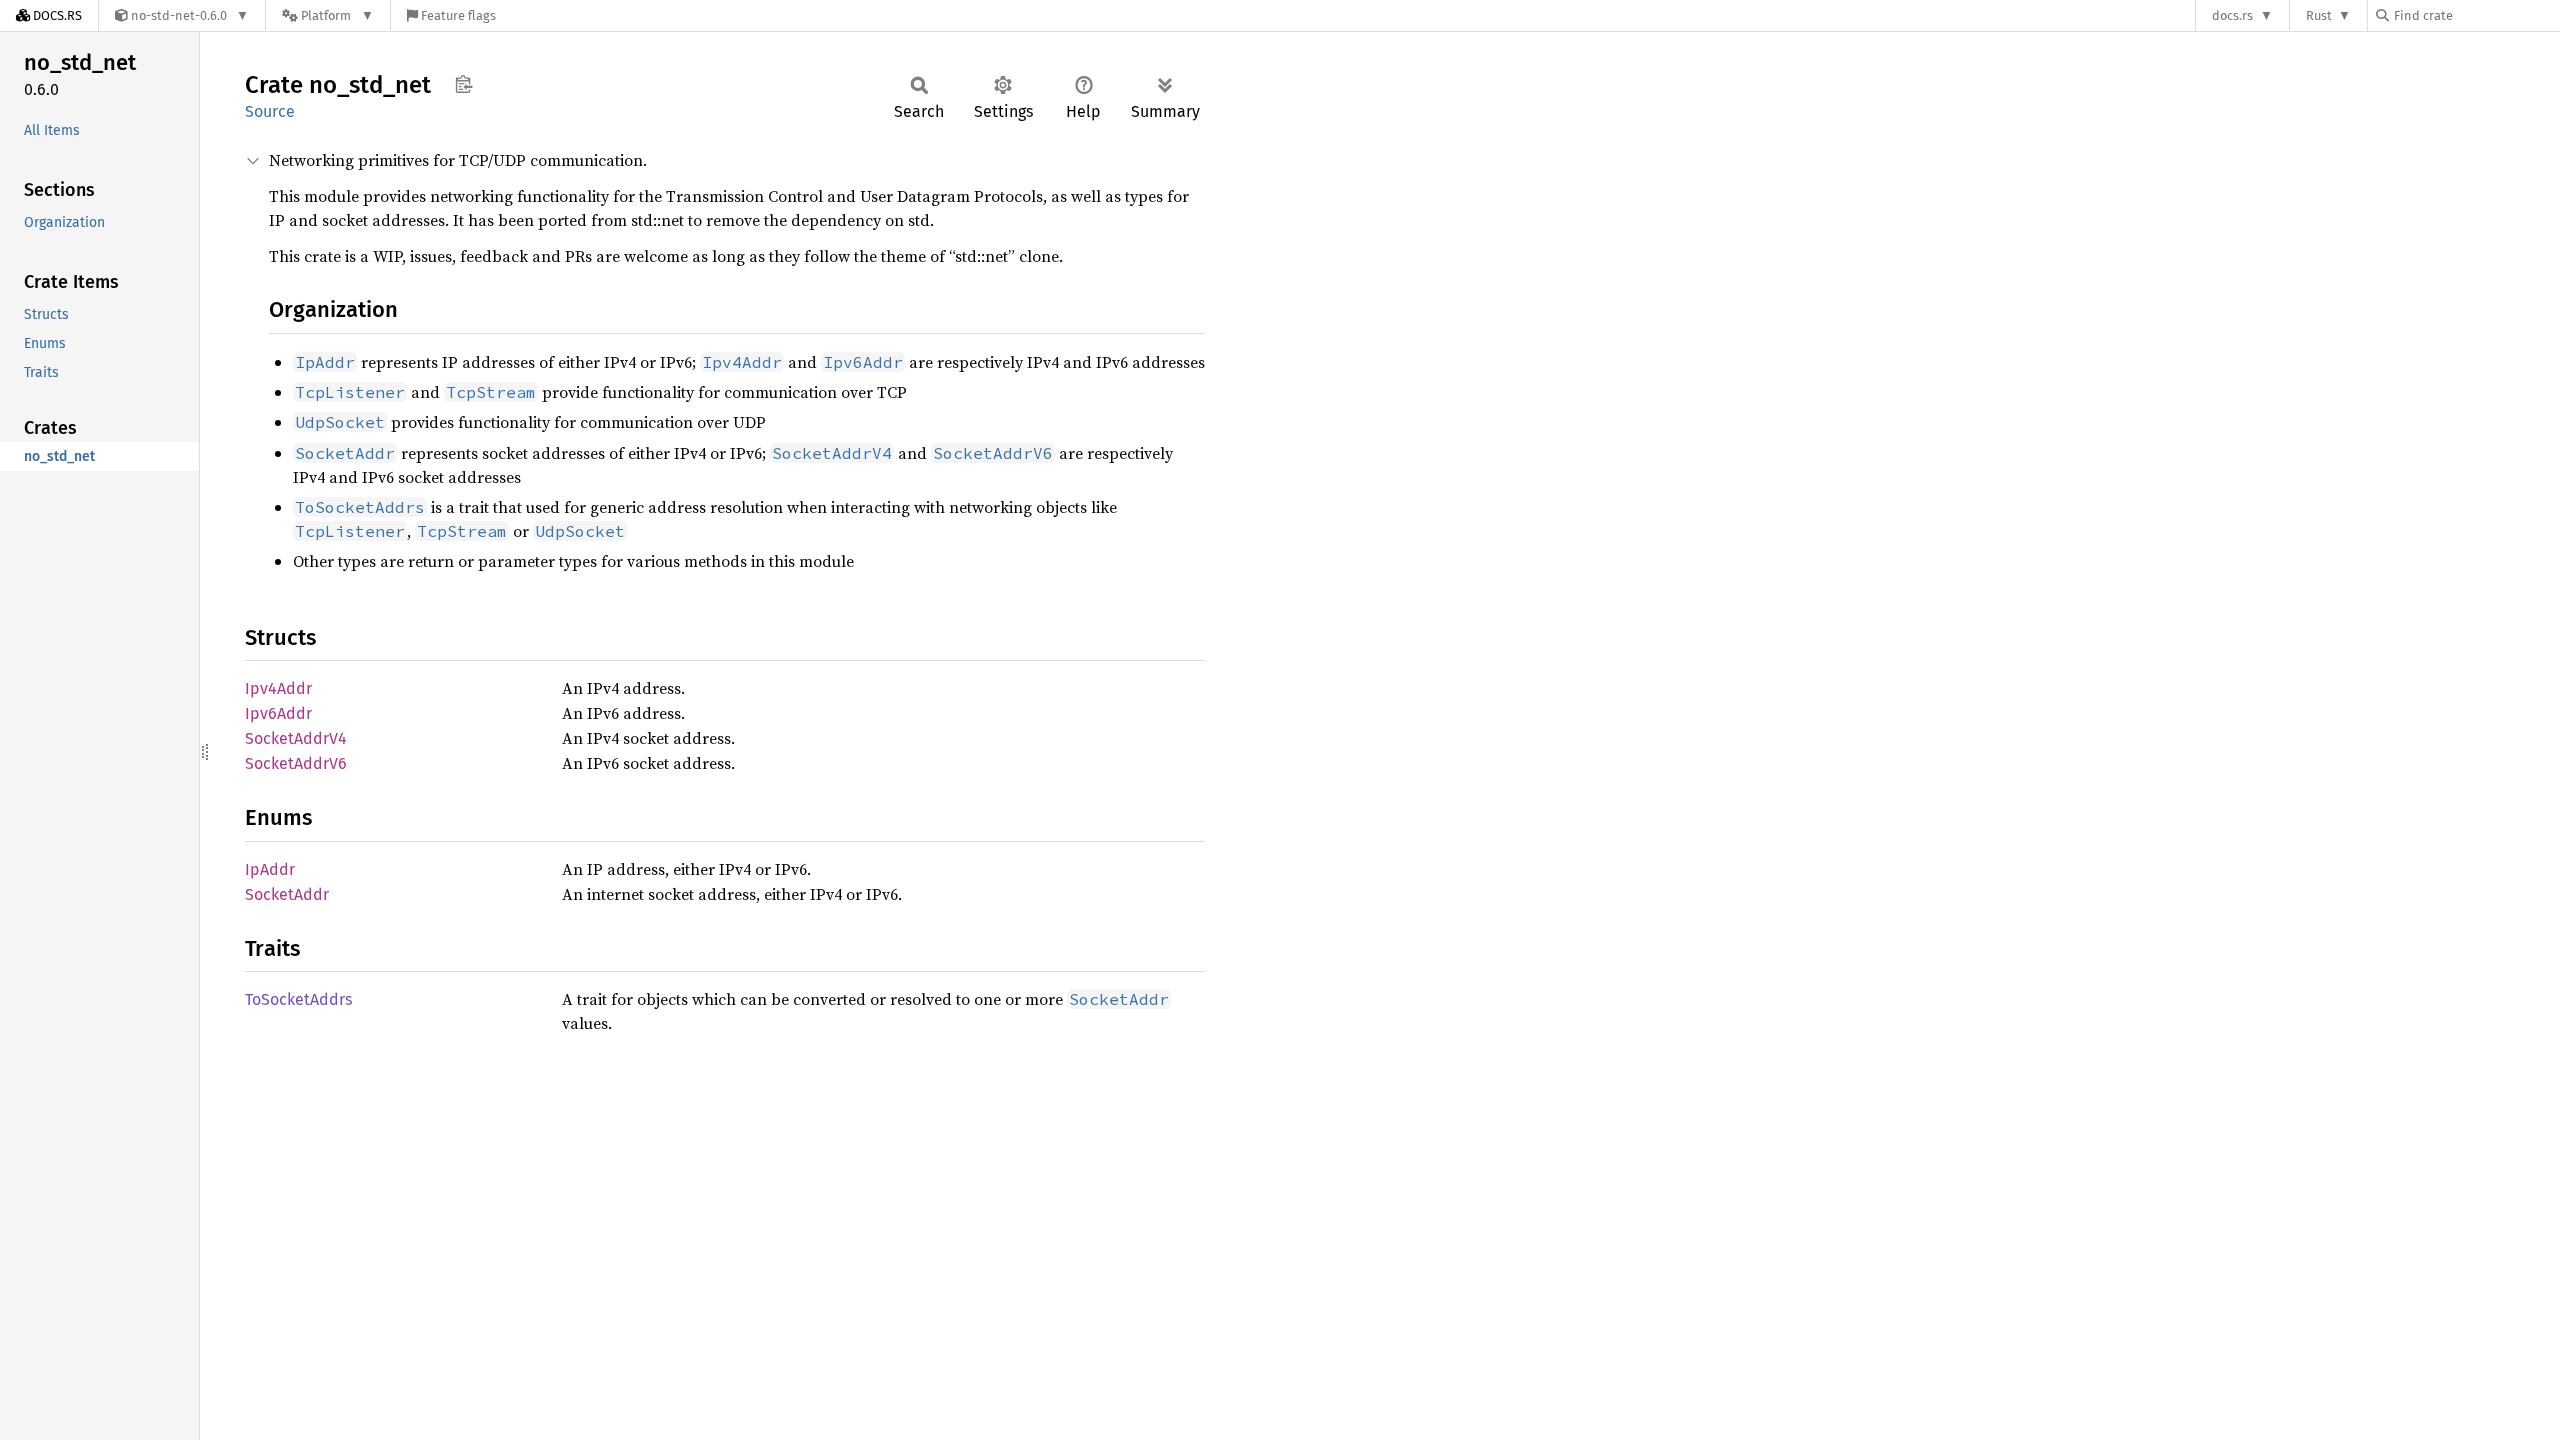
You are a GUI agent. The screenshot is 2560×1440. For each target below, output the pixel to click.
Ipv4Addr (278, 688)
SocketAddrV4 (296, 738)
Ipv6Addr (278, 713)
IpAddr (270, 869)
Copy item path (463, 84)
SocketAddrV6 (296, 763)
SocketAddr (287, 894)
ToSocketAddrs (298, 999)
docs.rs (2232, 15)
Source (270, 111)
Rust (2319, 15)
